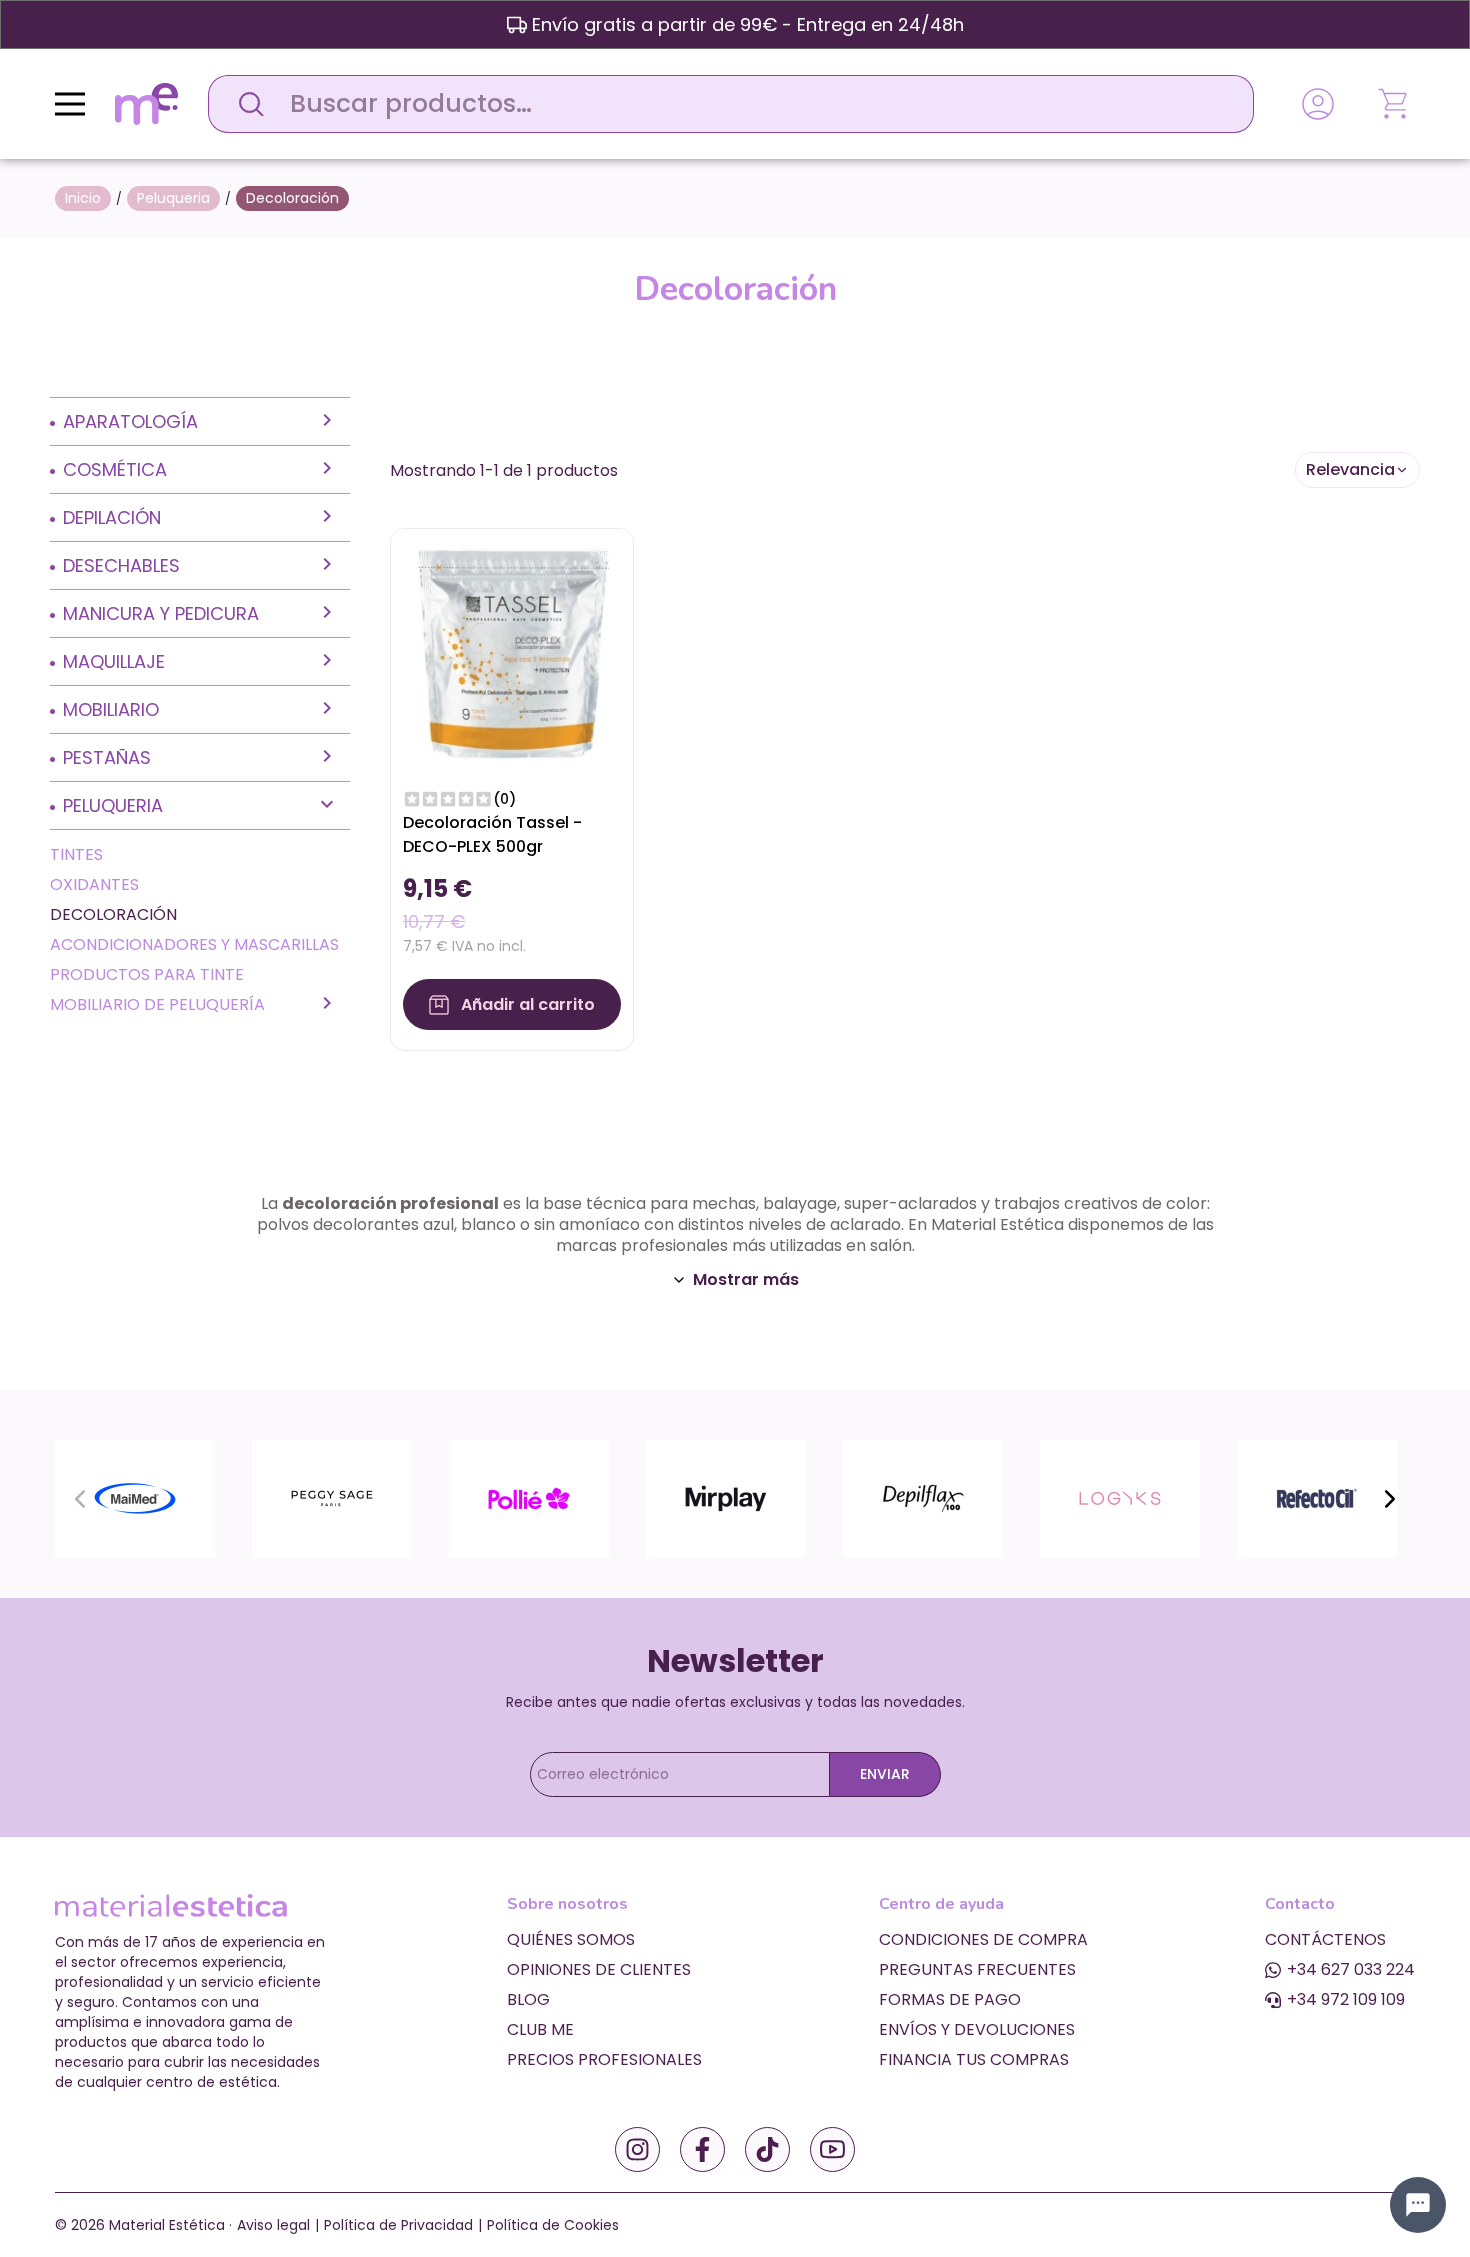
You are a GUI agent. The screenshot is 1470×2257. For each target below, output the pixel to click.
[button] (1357, 470)
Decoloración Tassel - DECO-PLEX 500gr (492, 834)
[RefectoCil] (1317, 1497)
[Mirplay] (726, 1497)
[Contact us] (1418, 2205)
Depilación (112, 517)
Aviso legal (273, 2225)
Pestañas (107, 757)
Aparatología (130, 421)
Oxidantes (94, 884)
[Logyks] (1120, 1497)
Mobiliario (111, 709)
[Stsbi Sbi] (637, 2149)
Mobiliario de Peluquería (157, 1004)
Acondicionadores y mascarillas (194, 944)
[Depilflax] (923, 1497)
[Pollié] (529, 1497)
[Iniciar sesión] (1318, 104)
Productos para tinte (147, 974)
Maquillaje (114, 661)
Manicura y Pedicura (161, 613)
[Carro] (1395, 104)
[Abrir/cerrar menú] (70, 104)
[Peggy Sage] (332, 1497)
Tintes (76, 854)
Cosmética (115, 469)
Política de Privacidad (398, 2225)
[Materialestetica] (146, 102)
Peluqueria (113, 805)
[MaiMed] (135, 1497)
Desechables (121, 565)
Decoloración (113, 914)
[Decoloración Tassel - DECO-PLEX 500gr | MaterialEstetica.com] (512, 648)
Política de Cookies (553, 2225)
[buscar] (246, 104)
